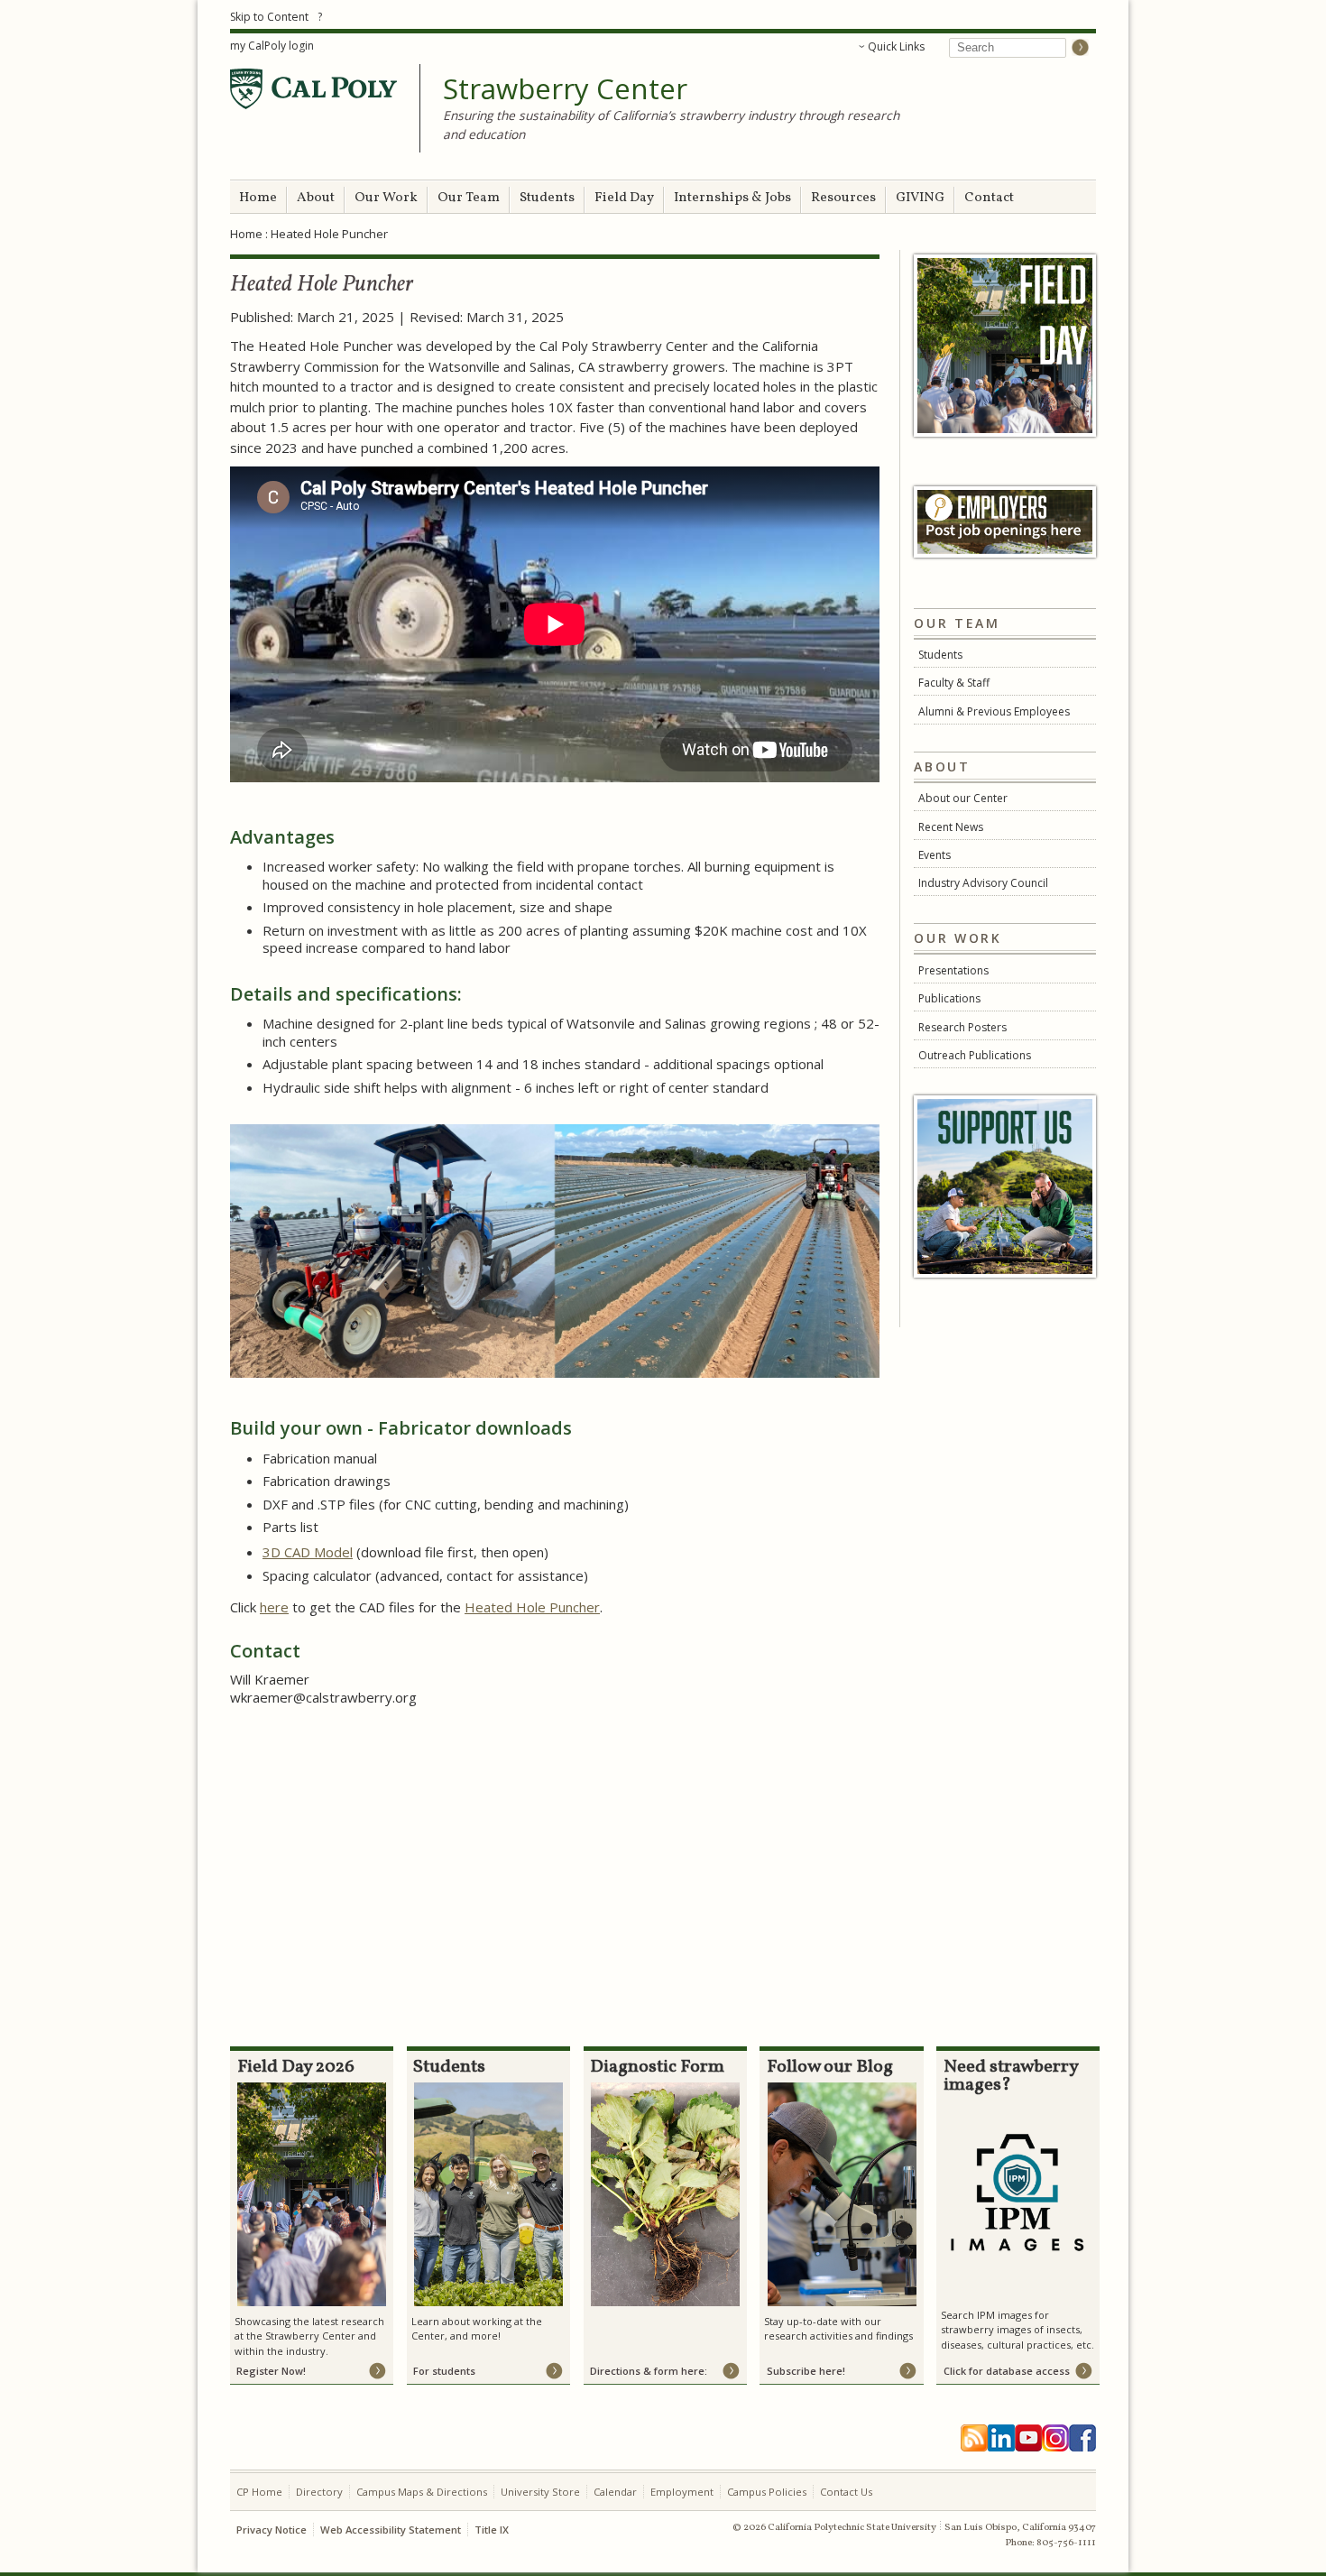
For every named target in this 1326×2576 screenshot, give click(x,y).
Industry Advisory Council (983, 883)
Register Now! (271, 2371)
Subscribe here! (806, 2371)
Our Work (386, 198)
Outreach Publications (975, 1055)
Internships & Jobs (732, 198)
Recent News (951, 827)
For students (444, 2371)
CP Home (259, 2492)
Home (258, 198)
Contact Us (846, 2492)
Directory (319, 2492)
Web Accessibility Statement (391, 2530)
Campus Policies (767, 2492)
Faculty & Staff (954, 683)
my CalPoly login (272, 46)
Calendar (615, 2492)
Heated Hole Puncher (532, 1607)
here (274, 1607)
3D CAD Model (308, 1552)
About (316, 198)
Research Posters (962, 1027)
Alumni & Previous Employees (994, 711)
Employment (682, 2492)
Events (935, 855)
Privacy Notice (272, 2530)
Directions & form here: (649, 2371)
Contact (989, 198)
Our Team (469, 198)
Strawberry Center (565, 89)
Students (547, 198)
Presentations (953, 970)
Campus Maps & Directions (422, 2492)
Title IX (492, 2530)
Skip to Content (269, 17)
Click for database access (1007, 2371)
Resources (843, 198)
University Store (540, 2492)
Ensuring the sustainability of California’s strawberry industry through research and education (671, 125)
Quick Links (896, 46)
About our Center (963, 798)
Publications (949, 998)
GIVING (920, 198)
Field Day (624, 198)
